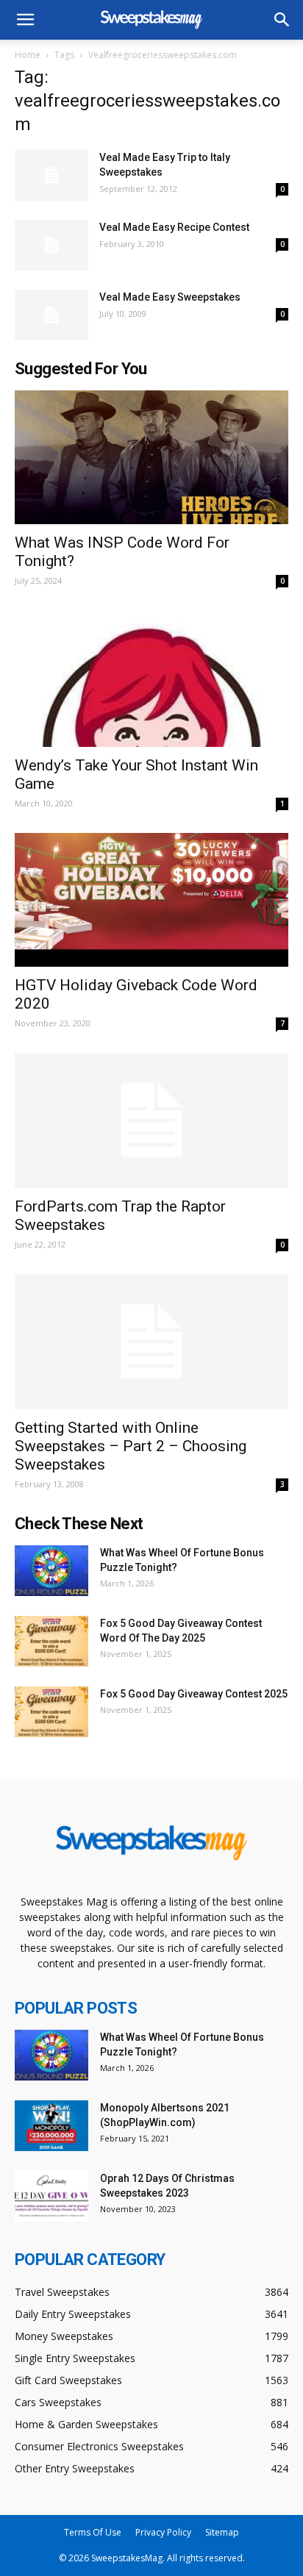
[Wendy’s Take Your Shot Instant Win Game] (151, 679)
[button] (282, 20)
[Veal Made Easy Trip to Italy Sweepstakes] (51, 175)
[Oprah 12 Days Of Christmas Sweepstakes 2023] (51, 2196)
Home (28, 55)
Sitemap (222, 2532)
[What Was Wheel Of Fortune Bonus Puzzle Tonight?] (51, 1571)
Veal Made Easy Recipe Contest (174, 227)
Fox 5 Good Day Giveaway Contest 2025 (194, 1694)
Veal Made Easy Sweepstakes (170, 297)
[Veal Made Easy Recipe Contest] (51, 245)
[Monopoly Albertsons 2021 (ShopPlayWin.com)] (51, 2126)
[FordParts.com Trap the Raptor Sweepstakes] (151, 1120)
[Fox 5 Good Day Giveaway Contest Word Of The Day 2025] (51, 1641)
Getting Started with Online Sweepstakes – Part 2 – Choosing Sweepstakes (131, 1446)
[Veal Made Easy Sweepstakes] (51, 315)
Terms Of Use (93, 2532)
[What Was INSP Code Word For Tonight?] (151, 457)
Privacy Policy (163, 2532)
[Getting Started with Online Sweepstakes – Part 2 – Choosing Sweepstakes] (151, 1342)
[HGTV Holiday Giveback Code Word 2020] (151, 900)
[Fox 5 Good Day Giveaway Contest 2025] (51, 1712)
